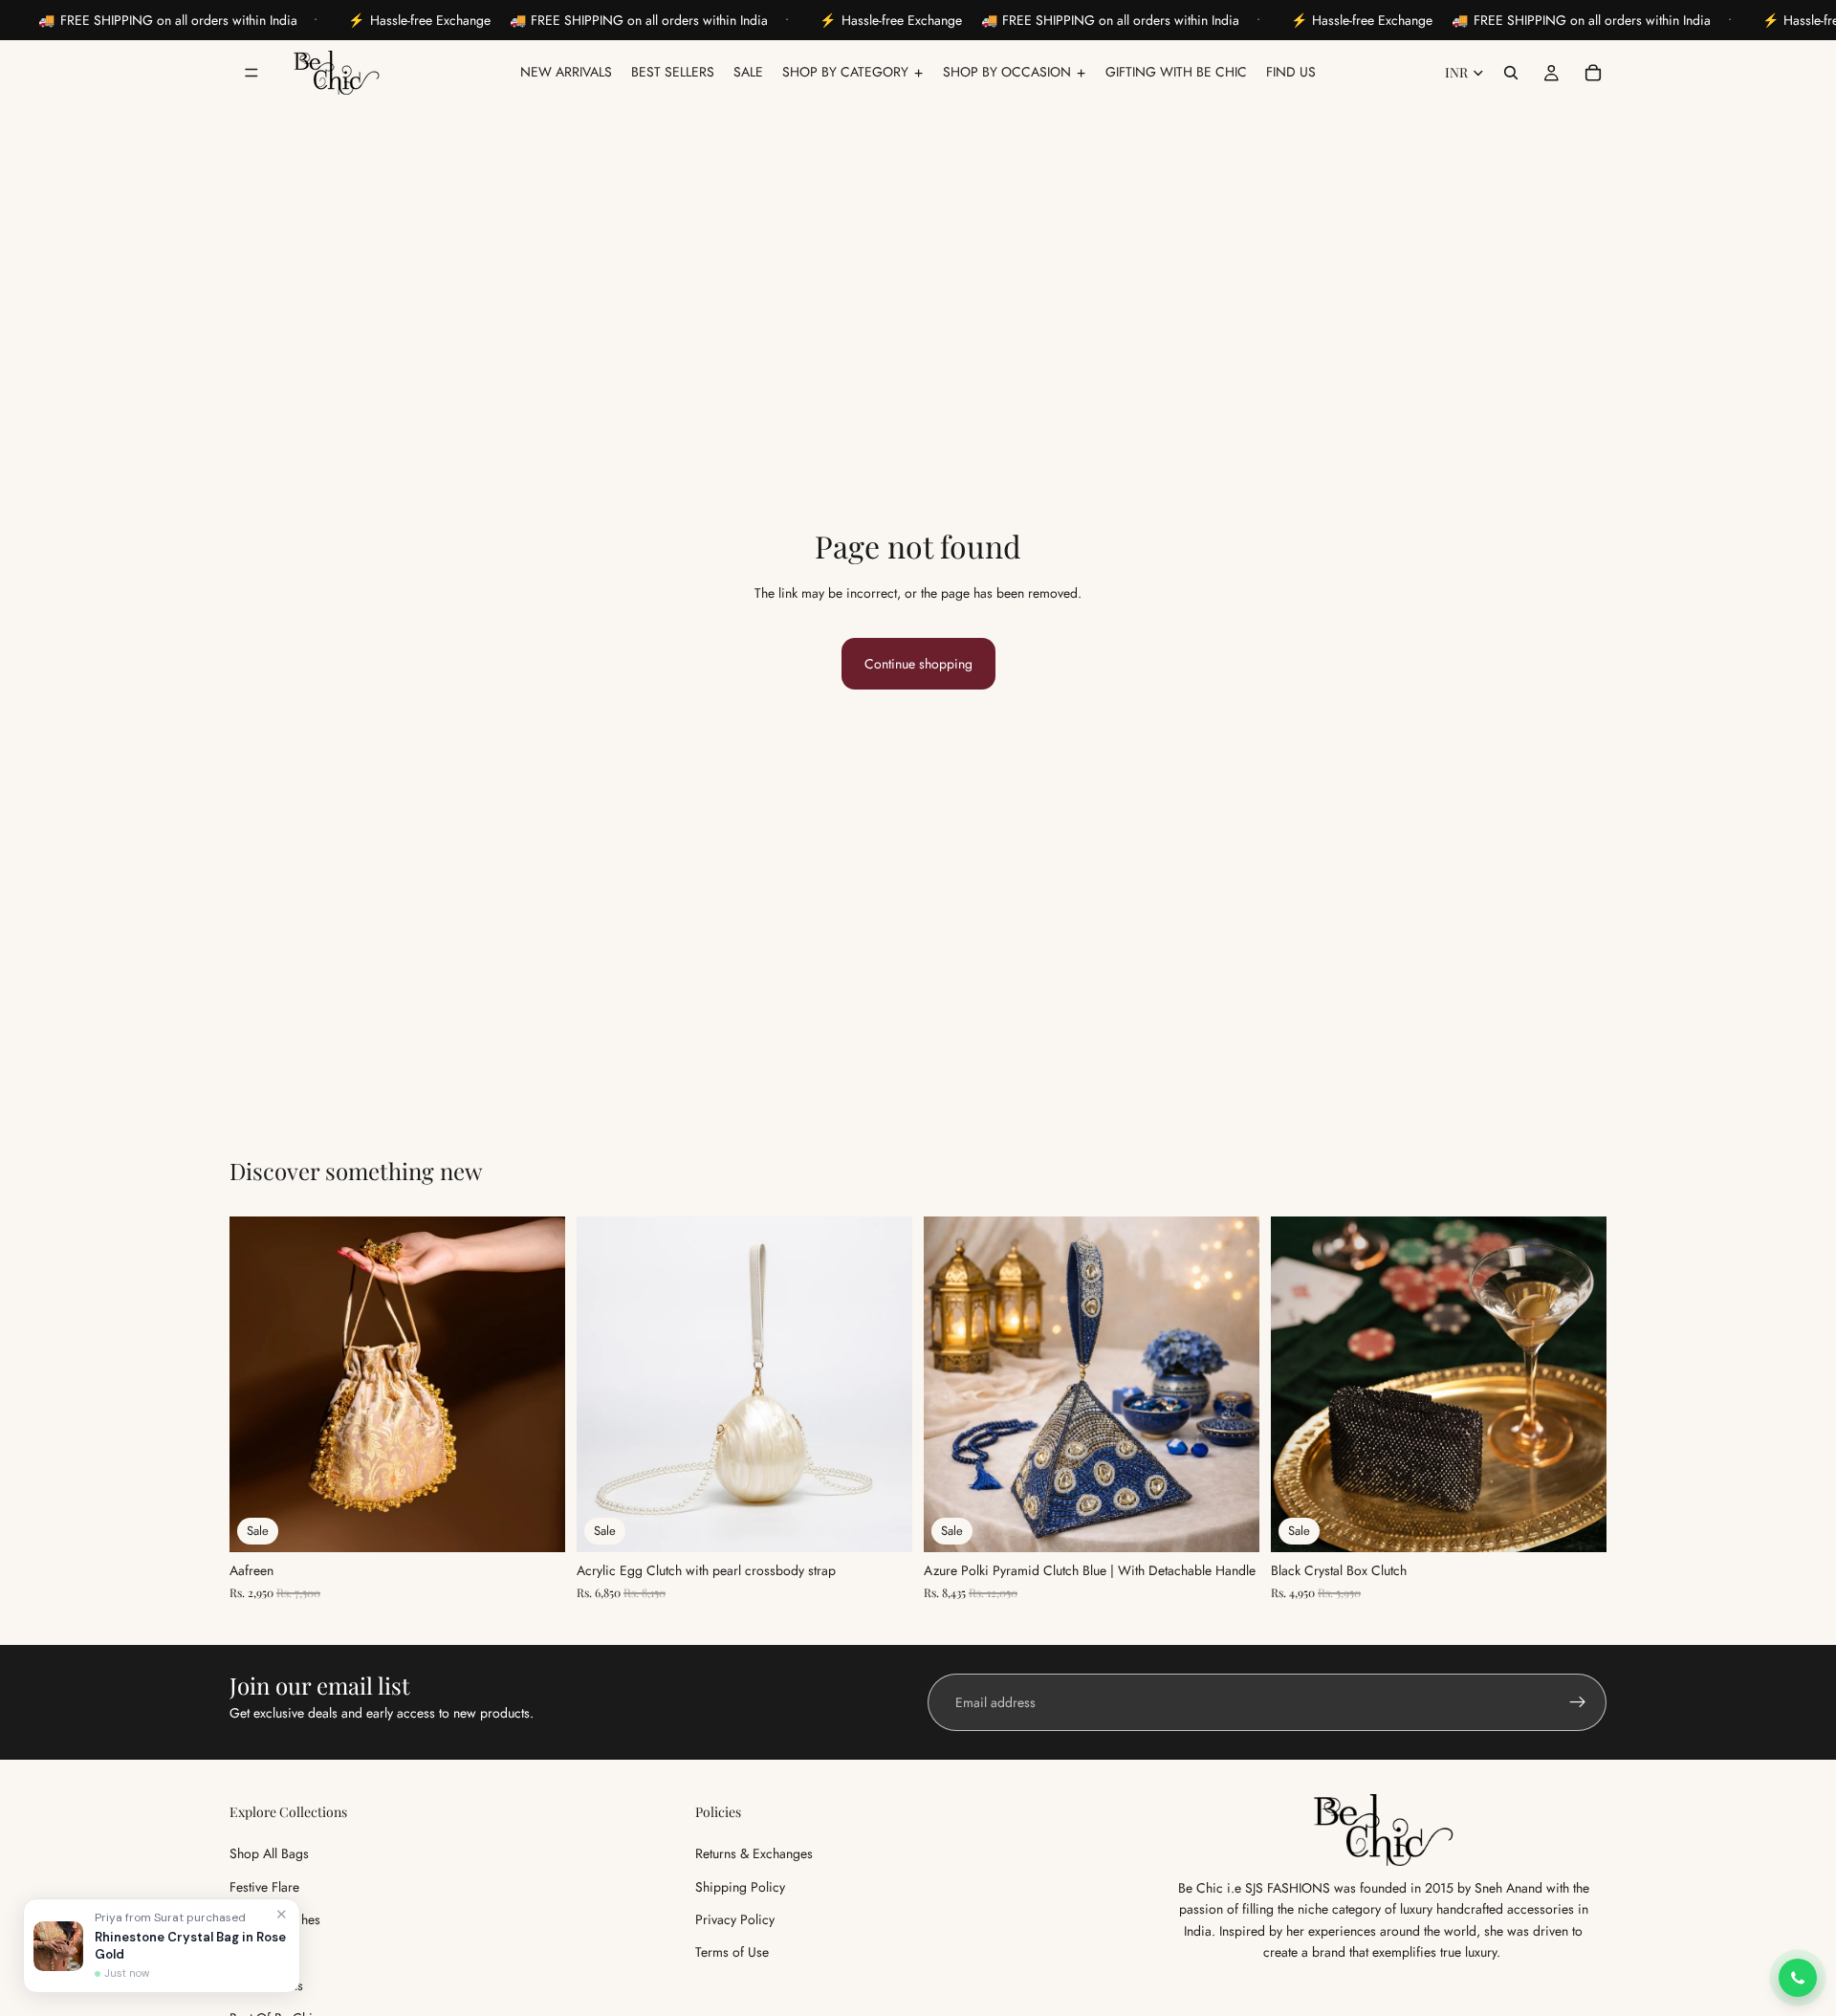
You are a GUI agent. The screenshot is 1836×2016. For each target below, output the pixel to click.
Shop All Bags (269, 1853)
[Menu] (251, 73)
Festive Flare (264, 1887)
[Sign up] (1578, 1702)
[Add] (535, 1523)
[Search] (1511, 73)
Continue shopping (918, 664)
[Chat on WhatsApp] (1798, 1978)
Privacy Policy (735, 1919)
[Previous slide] (258, 1385)
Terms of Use (732, 1953)
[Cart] (1593, 73)
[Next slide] (536, 1385)
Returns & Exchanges (754, 1853)
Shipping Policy (740, 1887)
